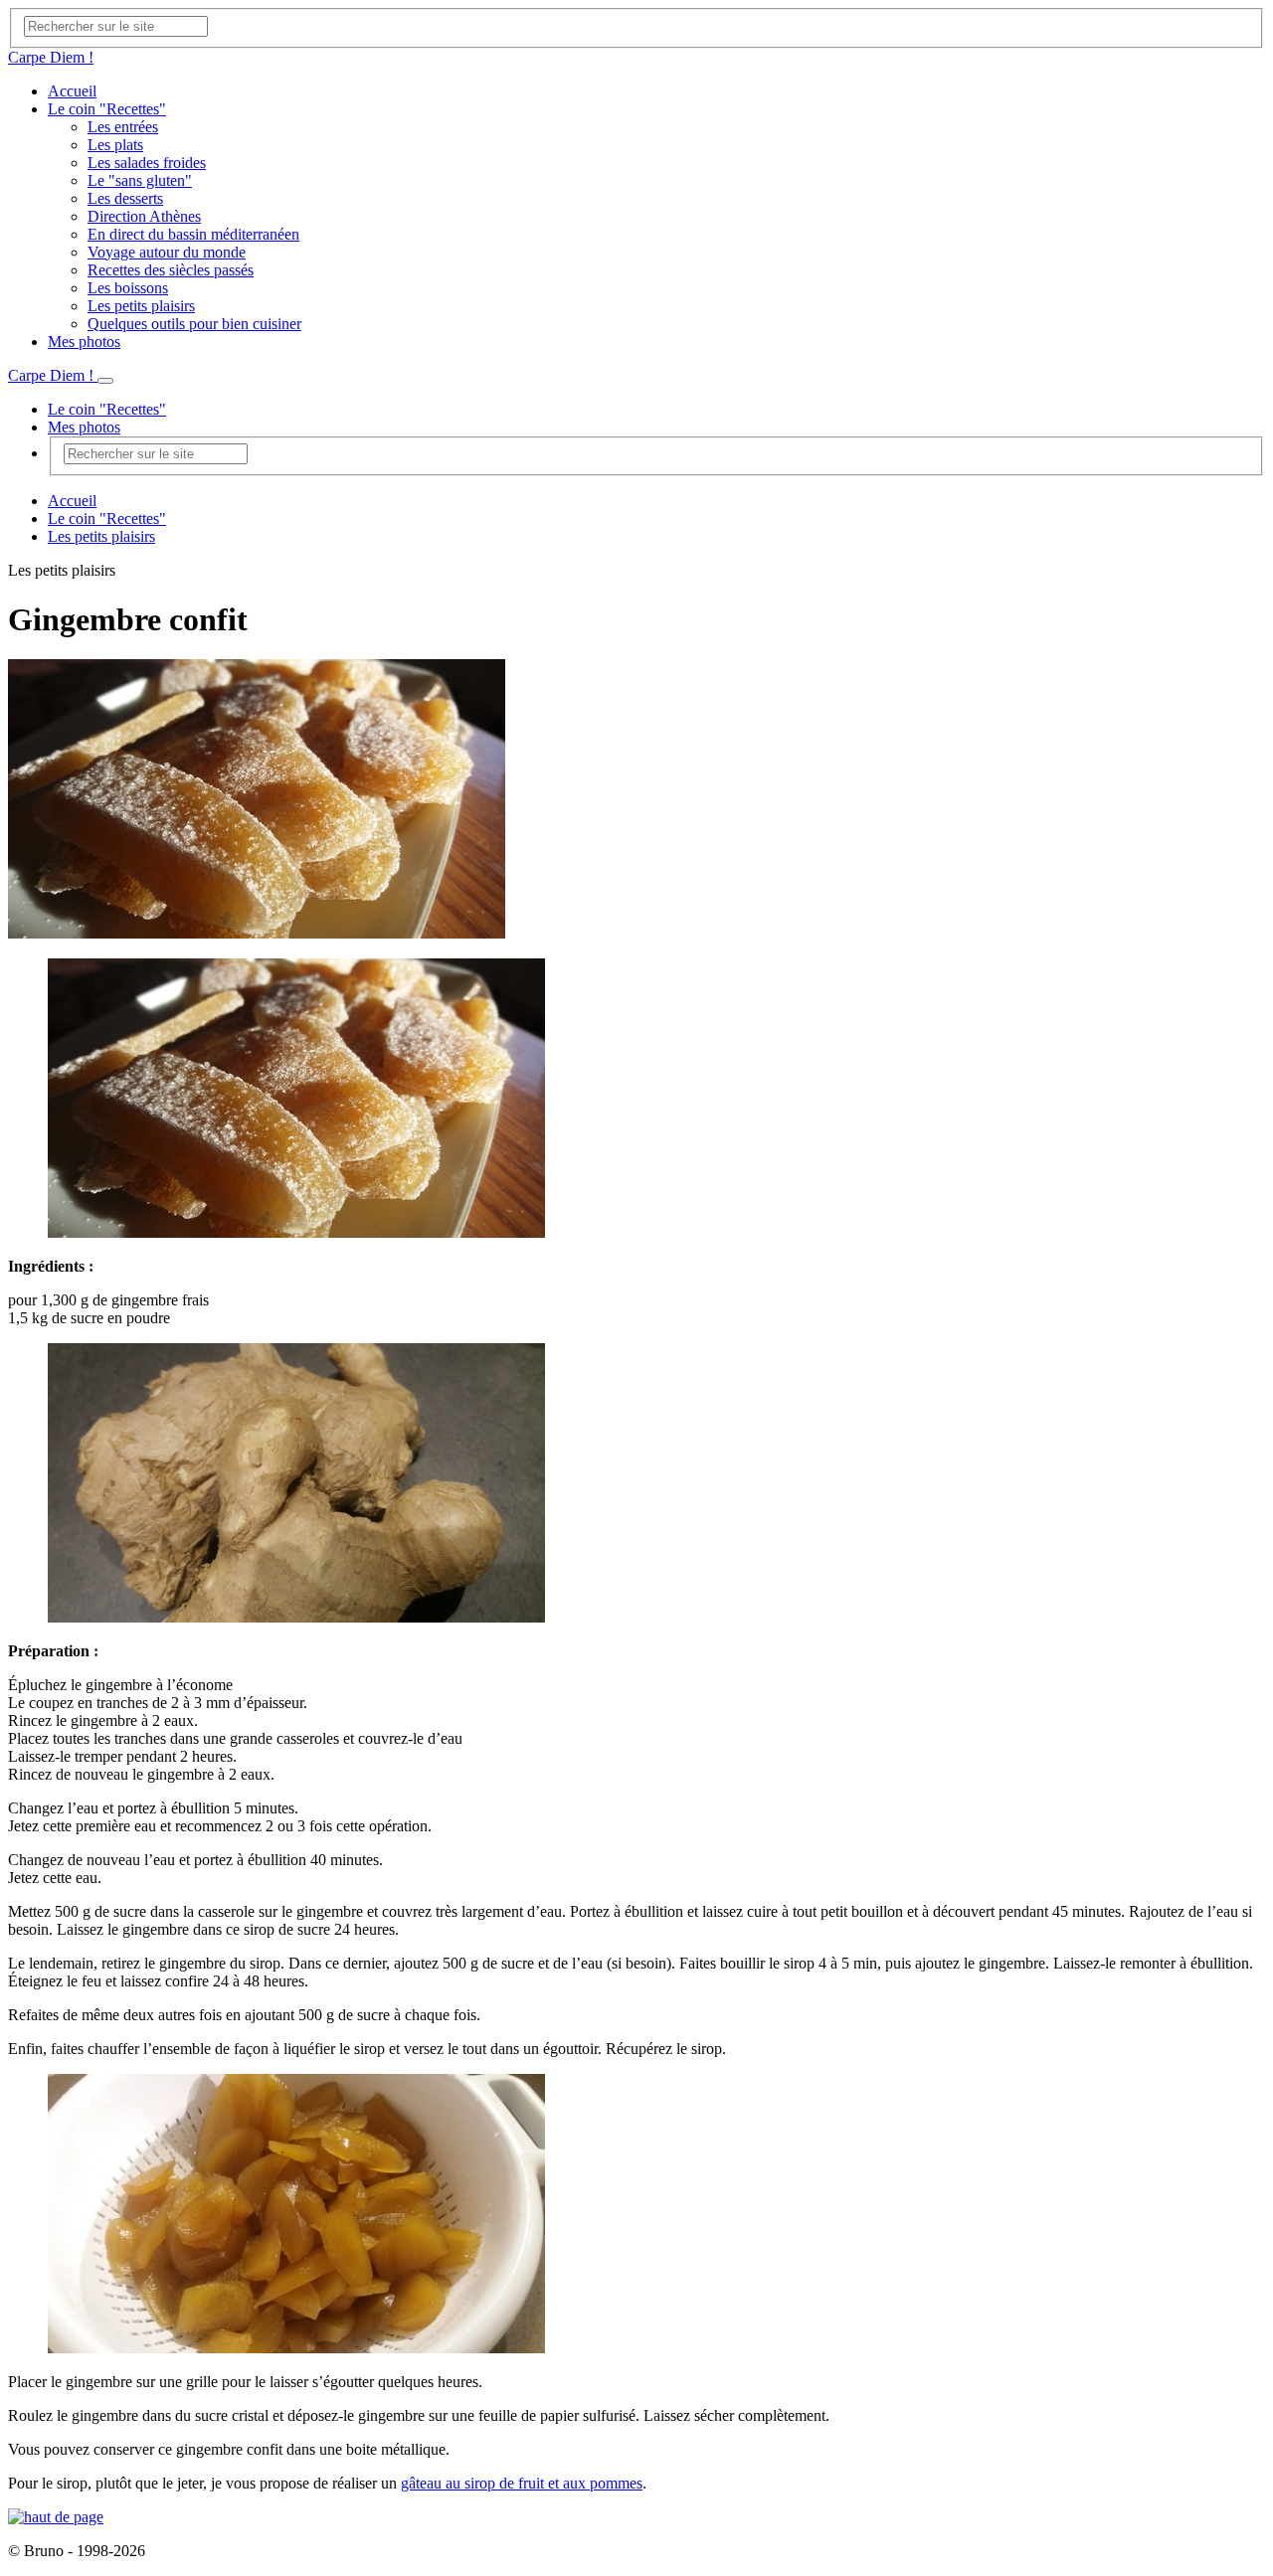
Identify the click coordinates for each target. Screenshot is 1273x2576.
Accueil (72, 91)
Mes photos (84, 342)
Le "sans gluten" (140, 180)
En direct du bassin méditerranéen (193, 234)
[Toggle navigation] (105, 381)
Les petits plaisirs (141, 306)
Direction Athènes (144, 216)
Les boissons (128, 288)
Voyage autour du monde (167, 252)
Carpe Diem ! (51, 57)
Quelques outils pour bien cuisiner (194, 324)
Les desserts (125, 198)
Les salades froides (147, 163)
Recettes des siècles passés (171, 270)
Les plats (115, 145)
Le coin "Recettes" (107, 109)
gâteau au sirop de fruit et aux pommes (522, 2483)
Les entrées (123, 127)
